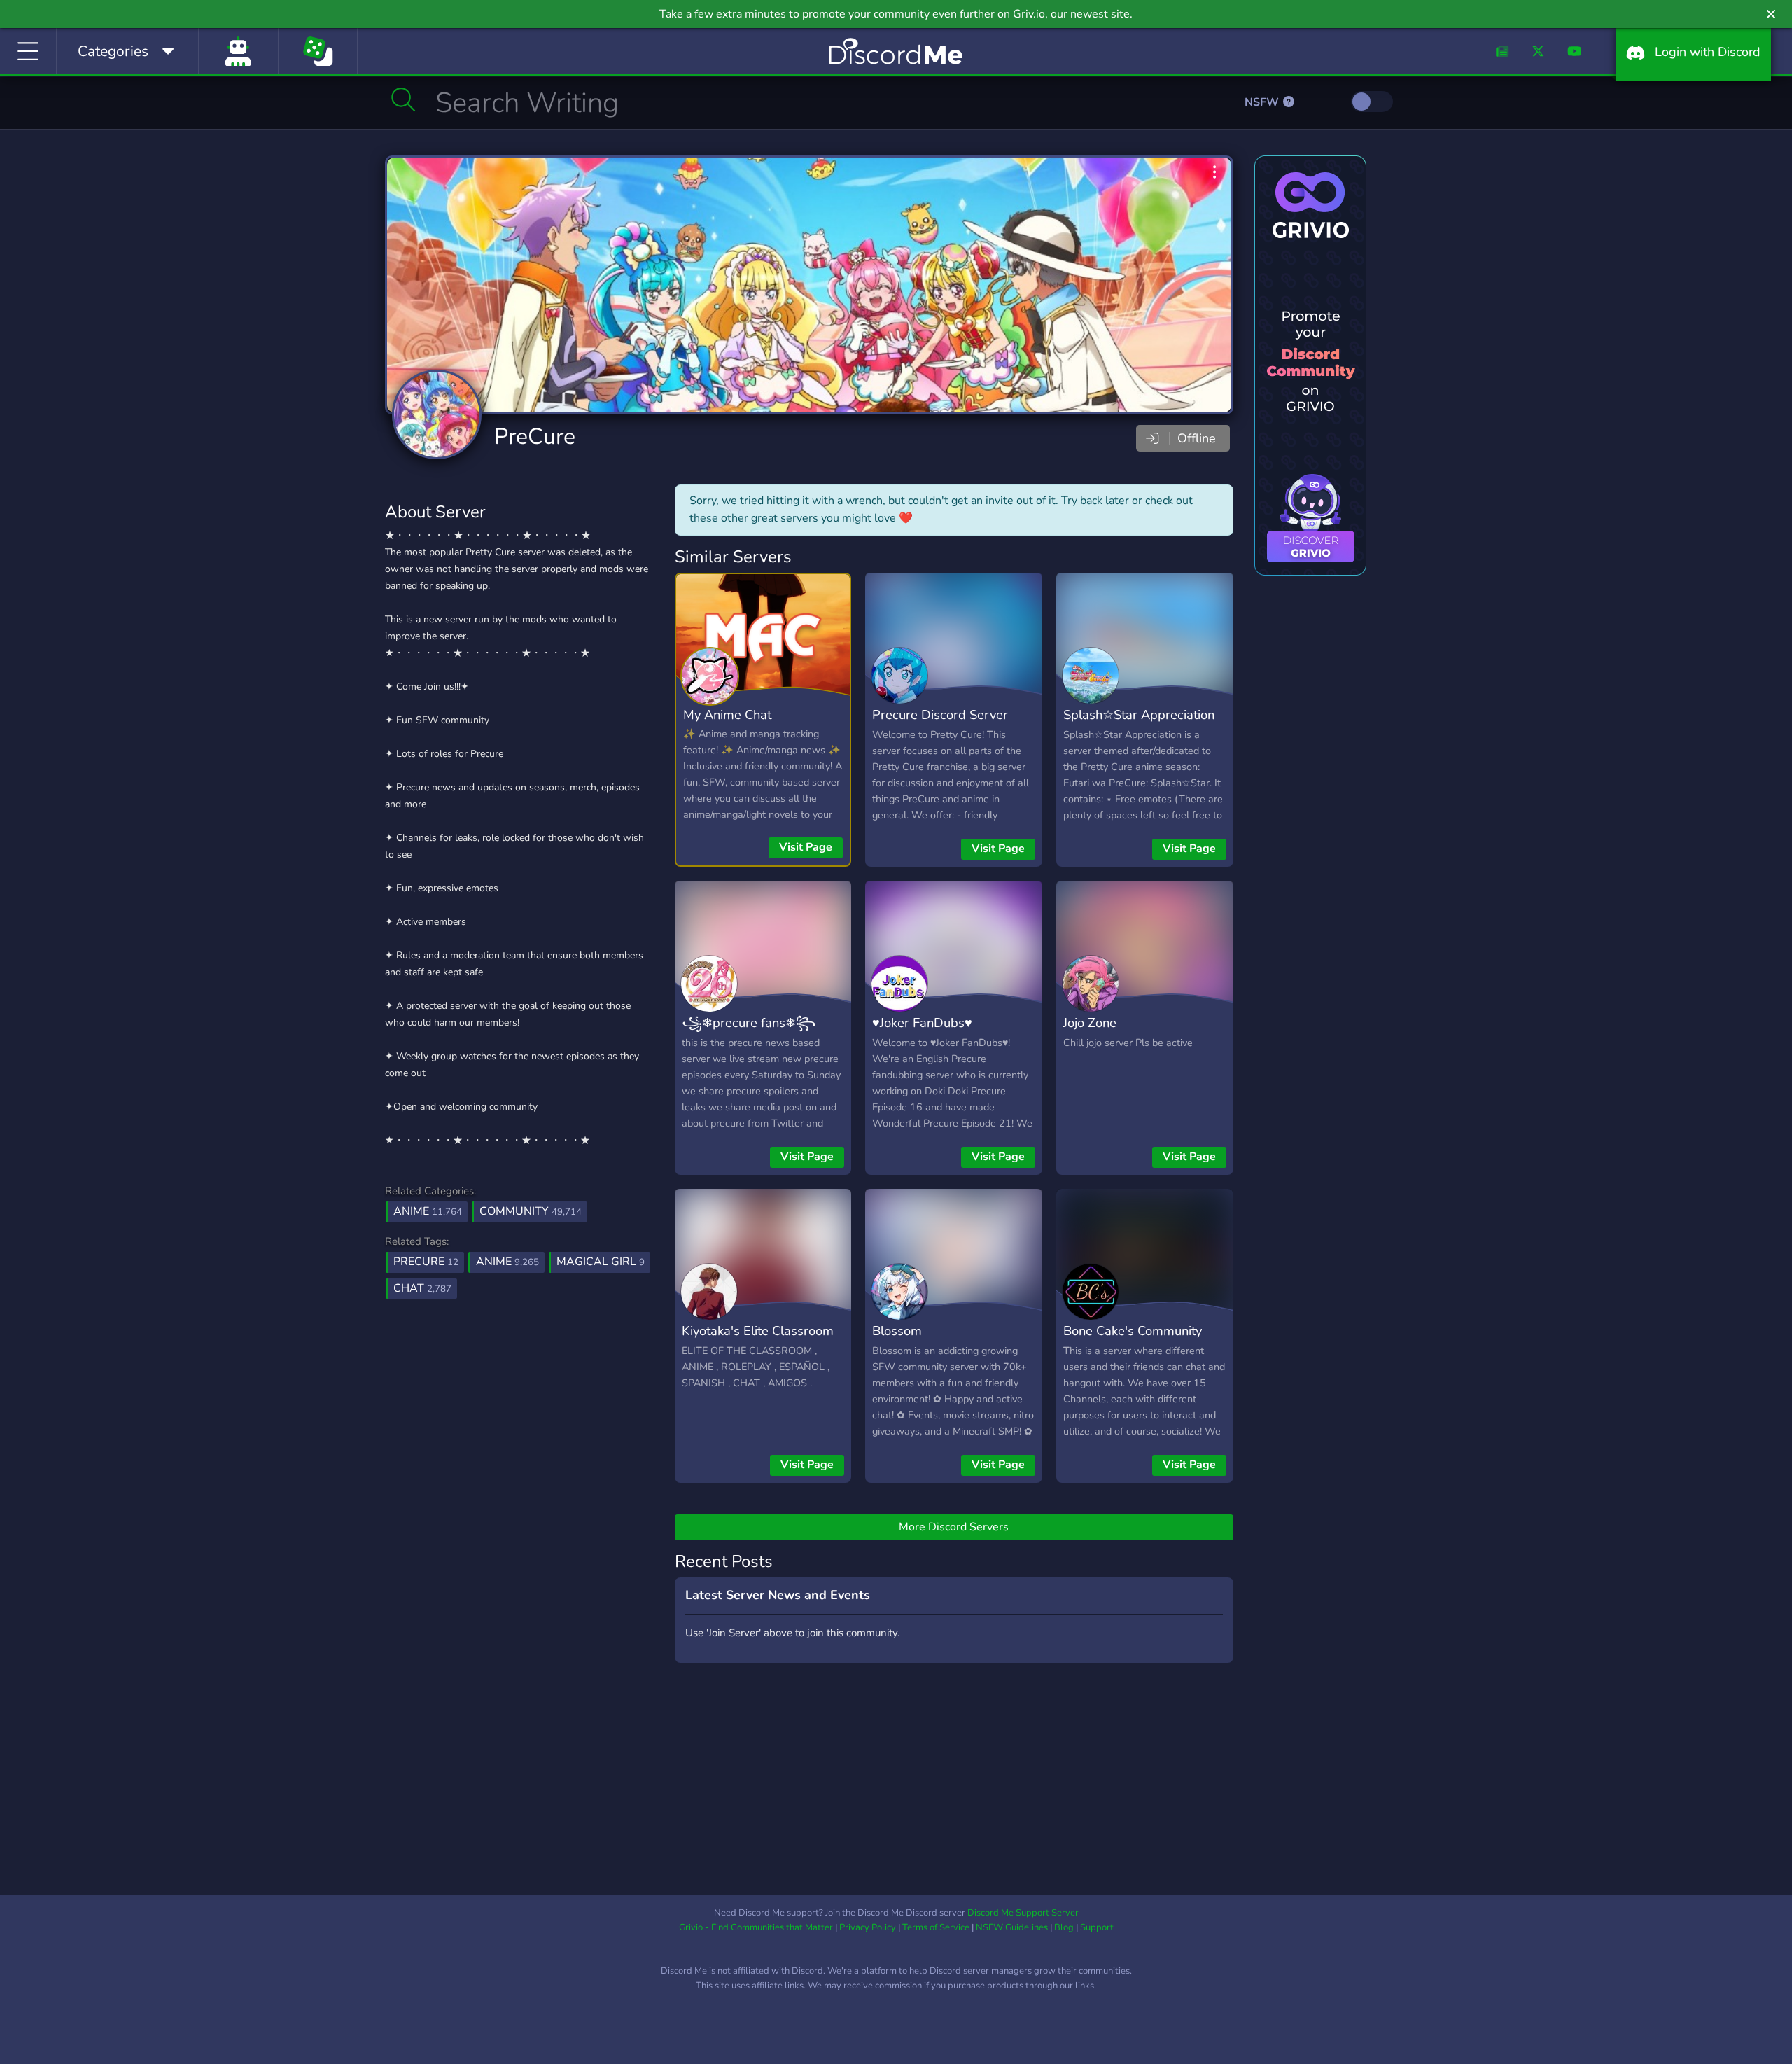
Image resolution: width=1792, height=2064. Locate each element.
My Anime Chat (727, 714)
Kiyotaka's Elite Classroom (758, 1331)
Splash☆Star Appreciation (1139, 714)
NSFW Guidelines (1012, 1927)
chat (422, 1288)
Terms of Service (936, 1927)
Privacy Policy (868, 1927)
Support (1097, 1927)
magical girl (601, 1262)
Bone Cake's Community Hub (1133, 1341)
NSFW (1263, 102)
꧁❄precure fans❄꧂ (749, 1023)
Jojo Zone (1090, 1023)
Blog (1064, 1927)
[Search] (404, 99)
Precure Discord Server (940, 714)
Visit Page (806, 847)
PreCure (535, 437)
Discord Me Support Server (1023, 1913)
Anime (428, 1211)
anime (507, 1262)
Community (531, 1211)
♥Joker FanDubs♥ (922, 1023)
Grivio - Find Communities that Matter (756, 1927)
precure (426, 1262)
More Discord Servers (954, 1527)
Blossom (897, 1331)
